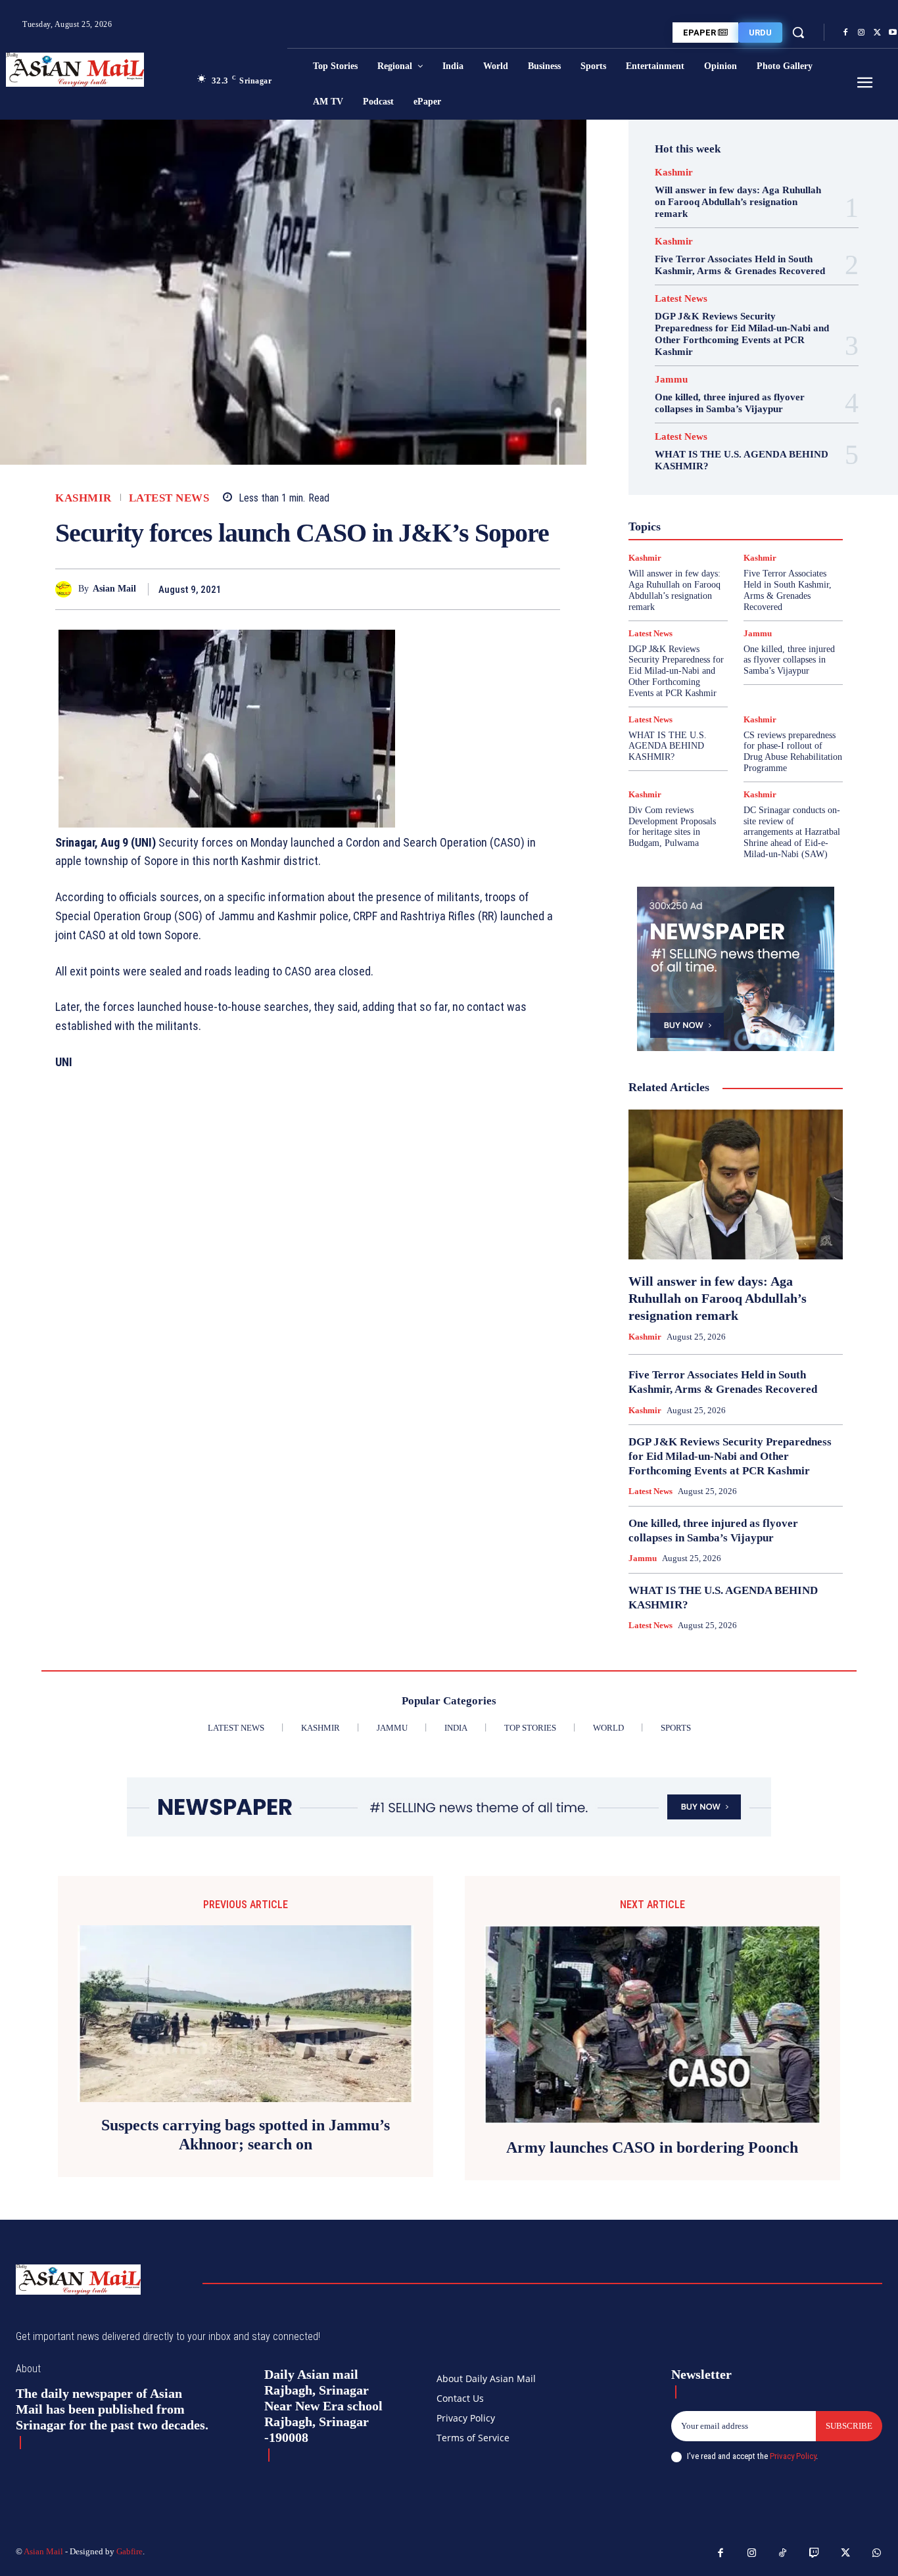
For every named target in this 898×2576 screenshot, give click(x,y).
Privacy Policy (793, 2456)
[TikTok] (783, 2554)
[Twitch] (815, 2554)
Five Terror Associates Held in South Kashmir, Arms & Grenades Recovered (740, 265)
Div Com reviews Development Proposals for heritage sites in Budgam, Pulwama (672, 827)
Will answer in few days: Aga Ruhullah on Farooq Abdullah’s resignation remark (738, 202)
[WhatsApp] (547, 589)
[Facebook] (845, 33)
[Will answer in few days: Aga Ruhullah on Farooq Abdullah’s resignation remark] (736, 1184)
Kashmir (83, 498)
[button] (798, 32)
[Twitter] (877, 33)
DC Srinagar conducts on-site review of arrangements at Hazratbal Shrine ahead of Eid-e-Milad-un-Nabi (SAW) (792, 832)
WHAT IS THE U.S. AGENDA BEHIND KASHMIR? (668, 746)
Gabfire (130, 2551)
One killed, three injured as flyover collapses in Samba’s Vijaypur (730, 403)
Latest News (169, 498)
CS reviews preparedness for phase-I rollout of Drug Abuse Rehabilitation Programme (793, 752)
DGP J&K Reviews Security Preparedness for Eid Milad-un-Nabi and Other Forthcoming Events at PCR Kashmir (742, 334)
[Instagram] (861, 33)
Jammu (671, 380)
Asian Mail (114, 589)
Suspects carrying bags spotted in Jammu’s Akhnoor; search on (246, 2135)
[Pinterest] (517, 589)
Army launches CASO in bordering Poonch (652, 2147)
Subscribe (849, 2426)
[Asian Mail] (67, 589)
